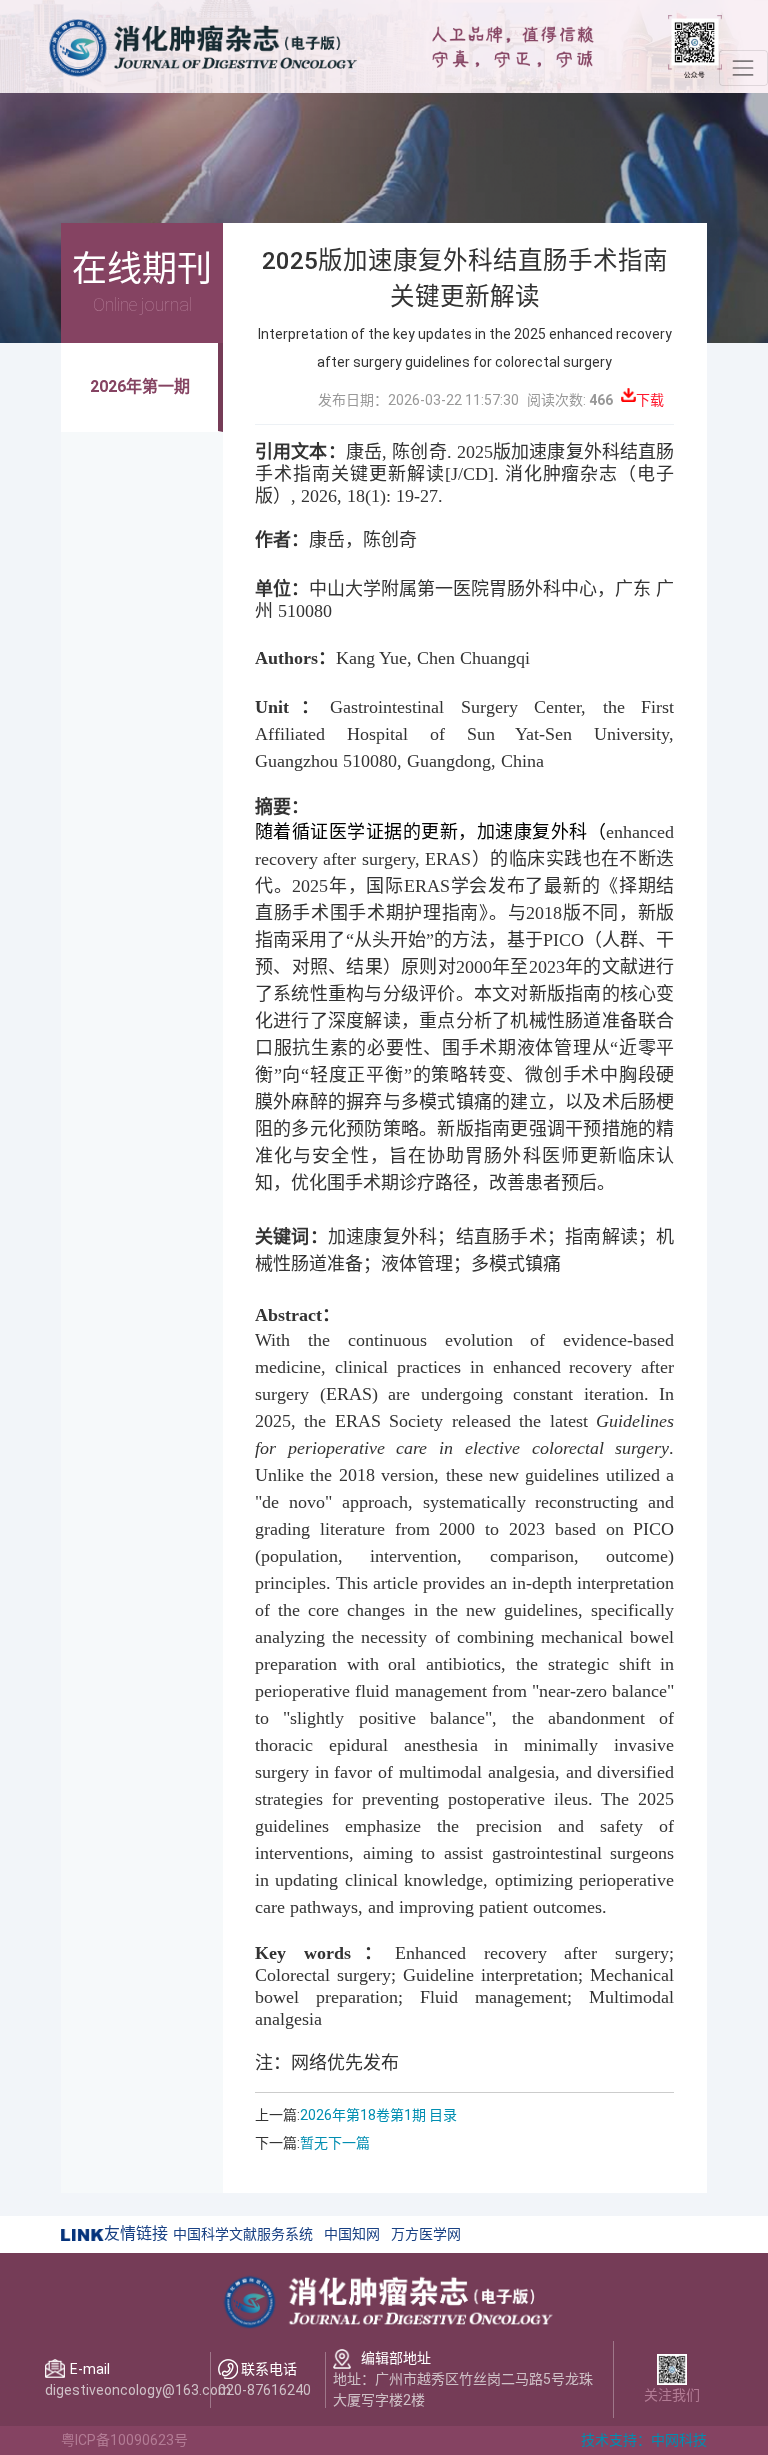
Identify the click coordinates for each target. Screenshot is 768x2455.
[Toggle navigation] (743, 67)
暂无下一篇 (335, 2143)
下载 (650, 400)
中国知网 (352, 2234)
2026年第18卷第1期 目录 (378, 2115)
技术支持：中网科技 (644, 2440)
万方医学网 (426, 2234)
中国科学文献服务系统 (243, 2234)
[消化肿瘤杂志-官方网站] (201, 45)
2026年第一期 (140, 386)
